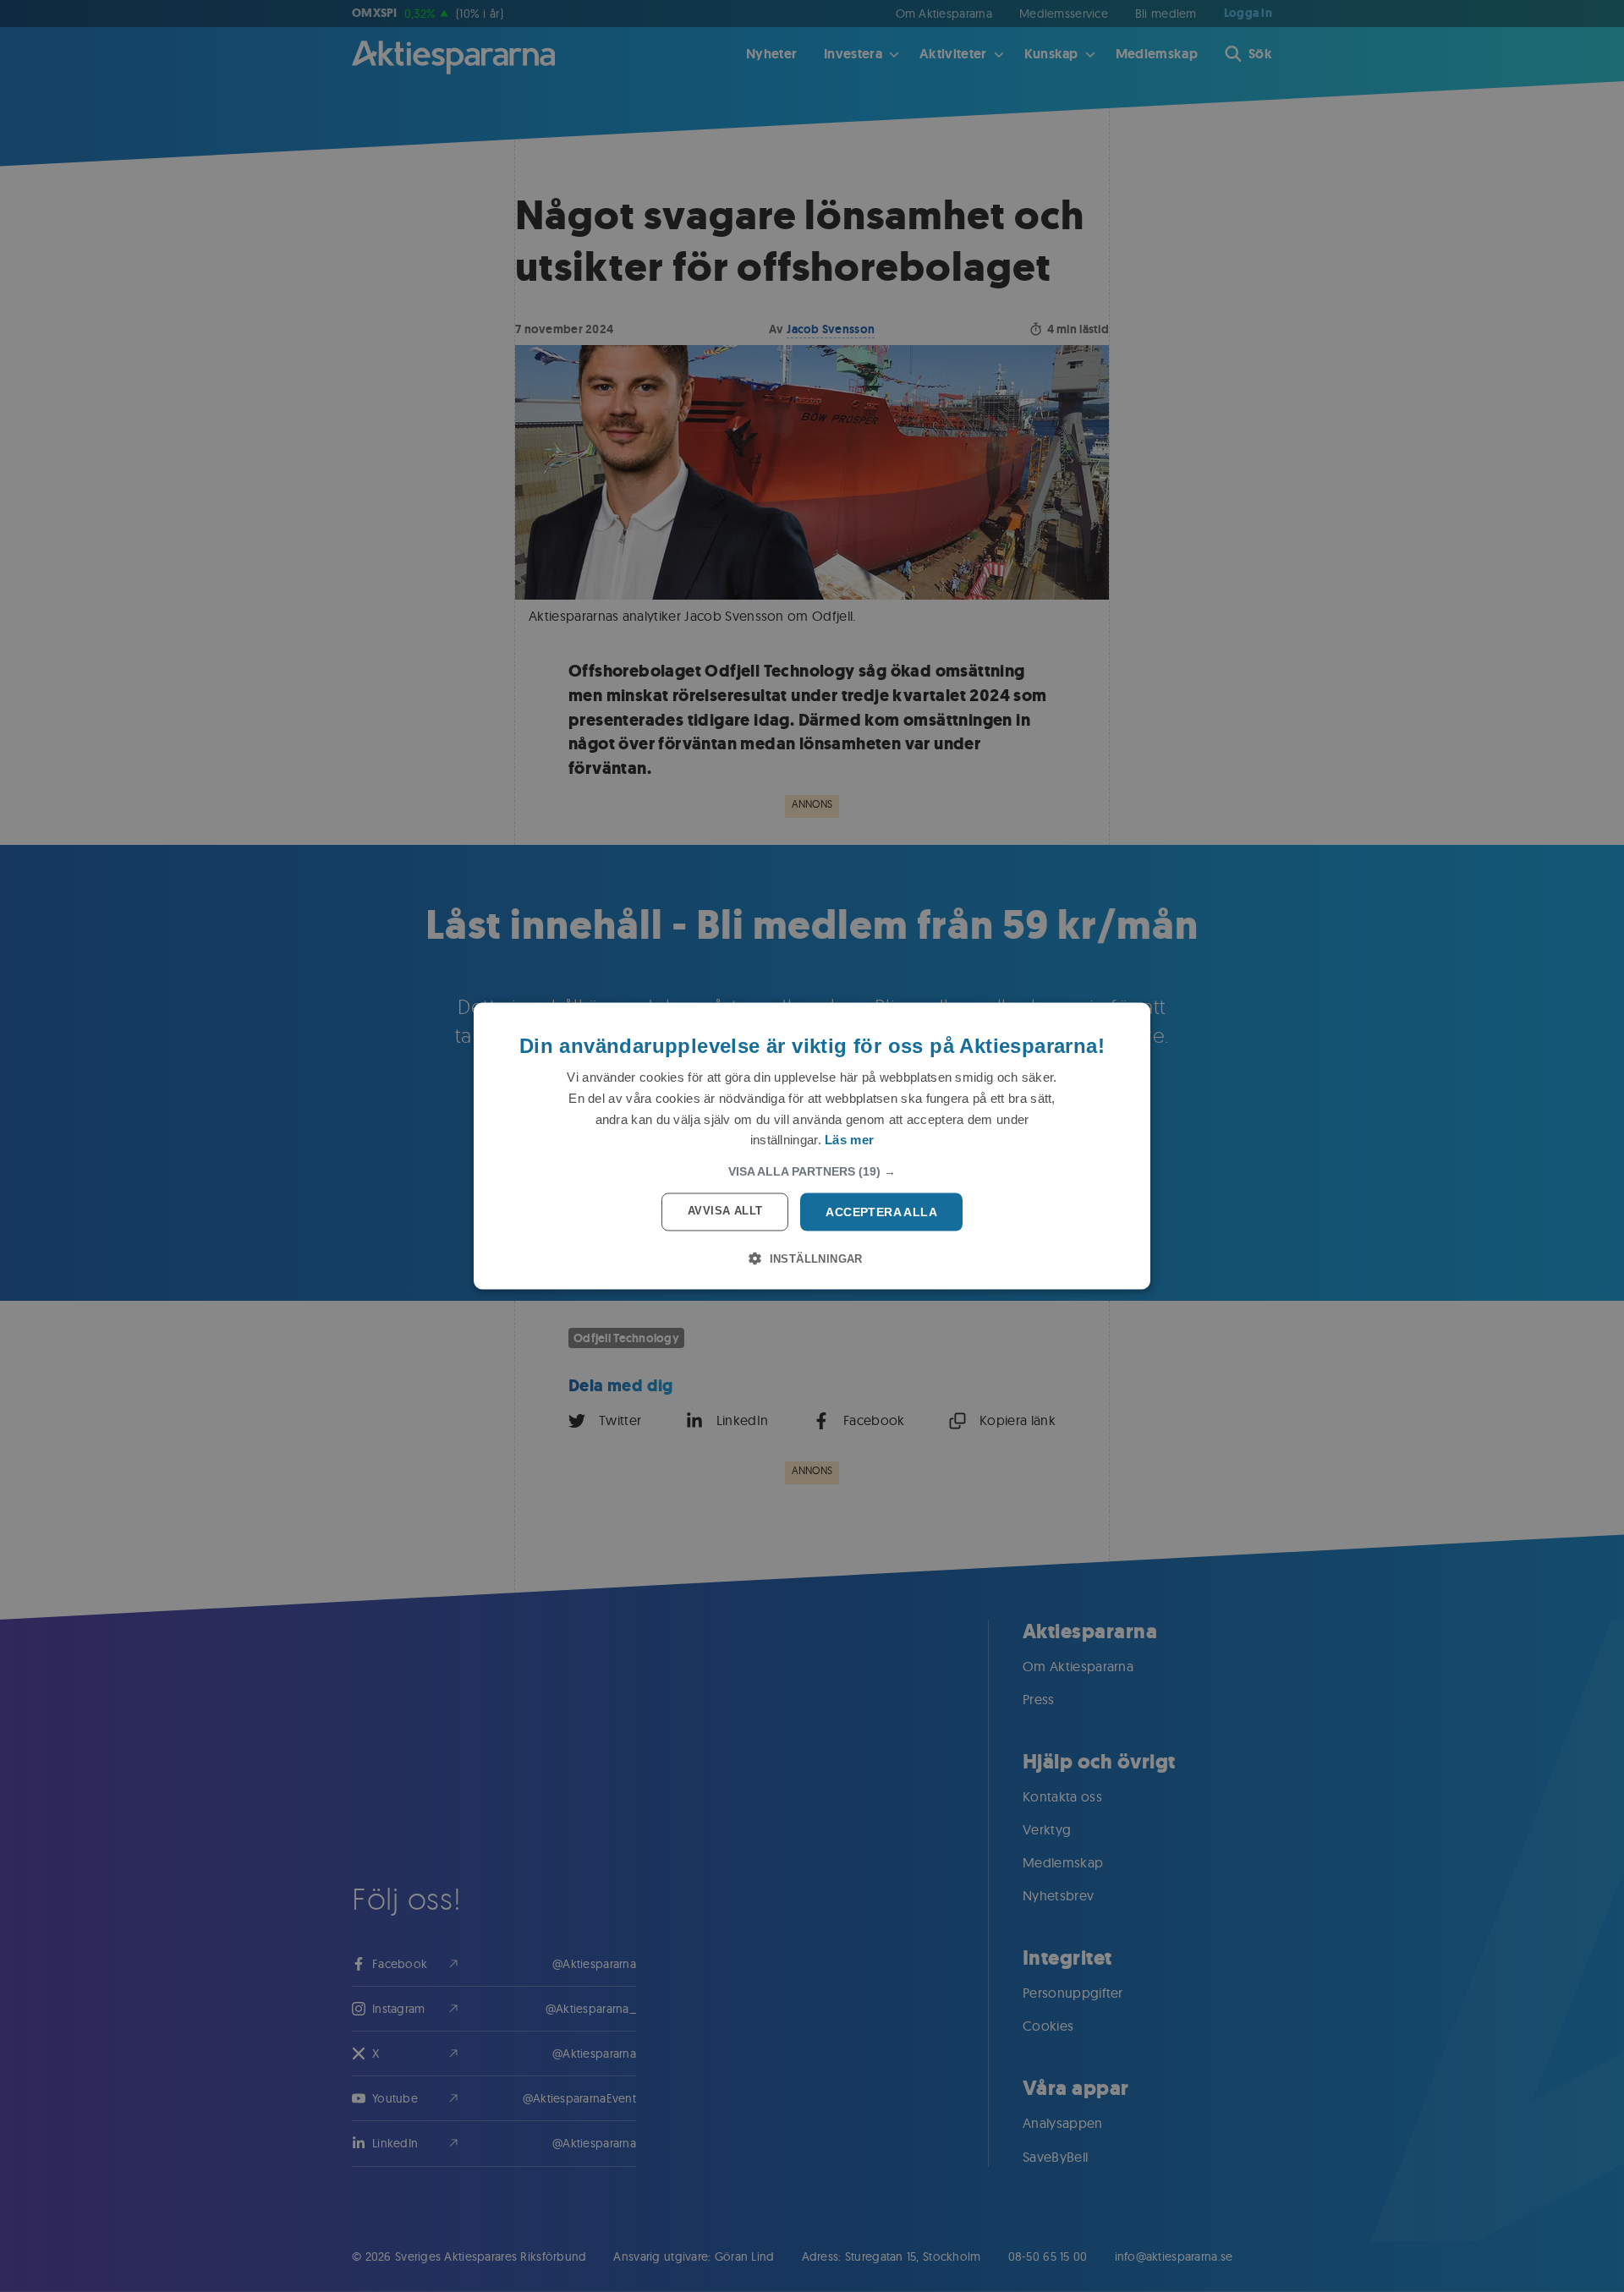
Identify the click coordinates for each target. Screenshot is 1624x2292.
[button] (812, 1171)
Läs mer (849, 1140)
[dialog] (812, 1146)
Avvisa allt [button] (725, 1211)
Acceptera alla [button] (881, 1212)
